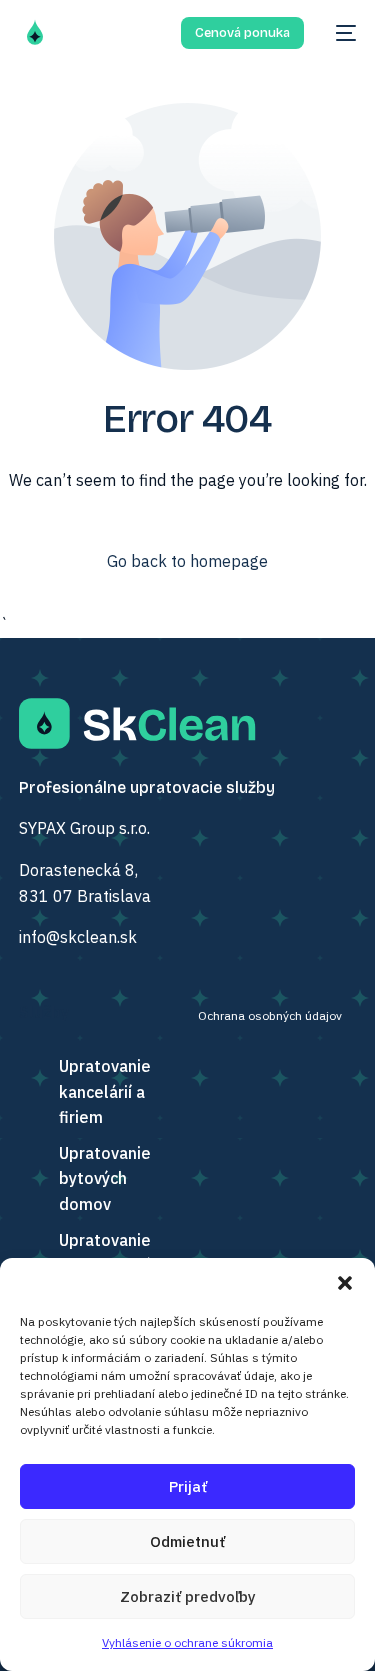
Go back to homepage (187, 561)
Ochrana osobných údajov (270, 1015)
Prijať (188, 1486)
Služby (43, 1012)
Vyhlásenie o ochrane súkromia (187, 1642)
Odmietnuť (187, 1541)
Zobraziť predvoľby (188, 1596)
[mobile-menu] (340, 33)
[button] (345, 1283)
